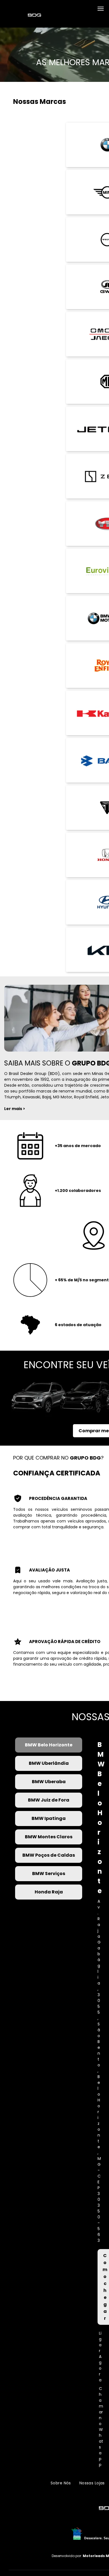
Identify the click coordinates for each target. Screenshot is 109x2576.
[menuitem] (61, 2483)
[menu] (101, 9)
